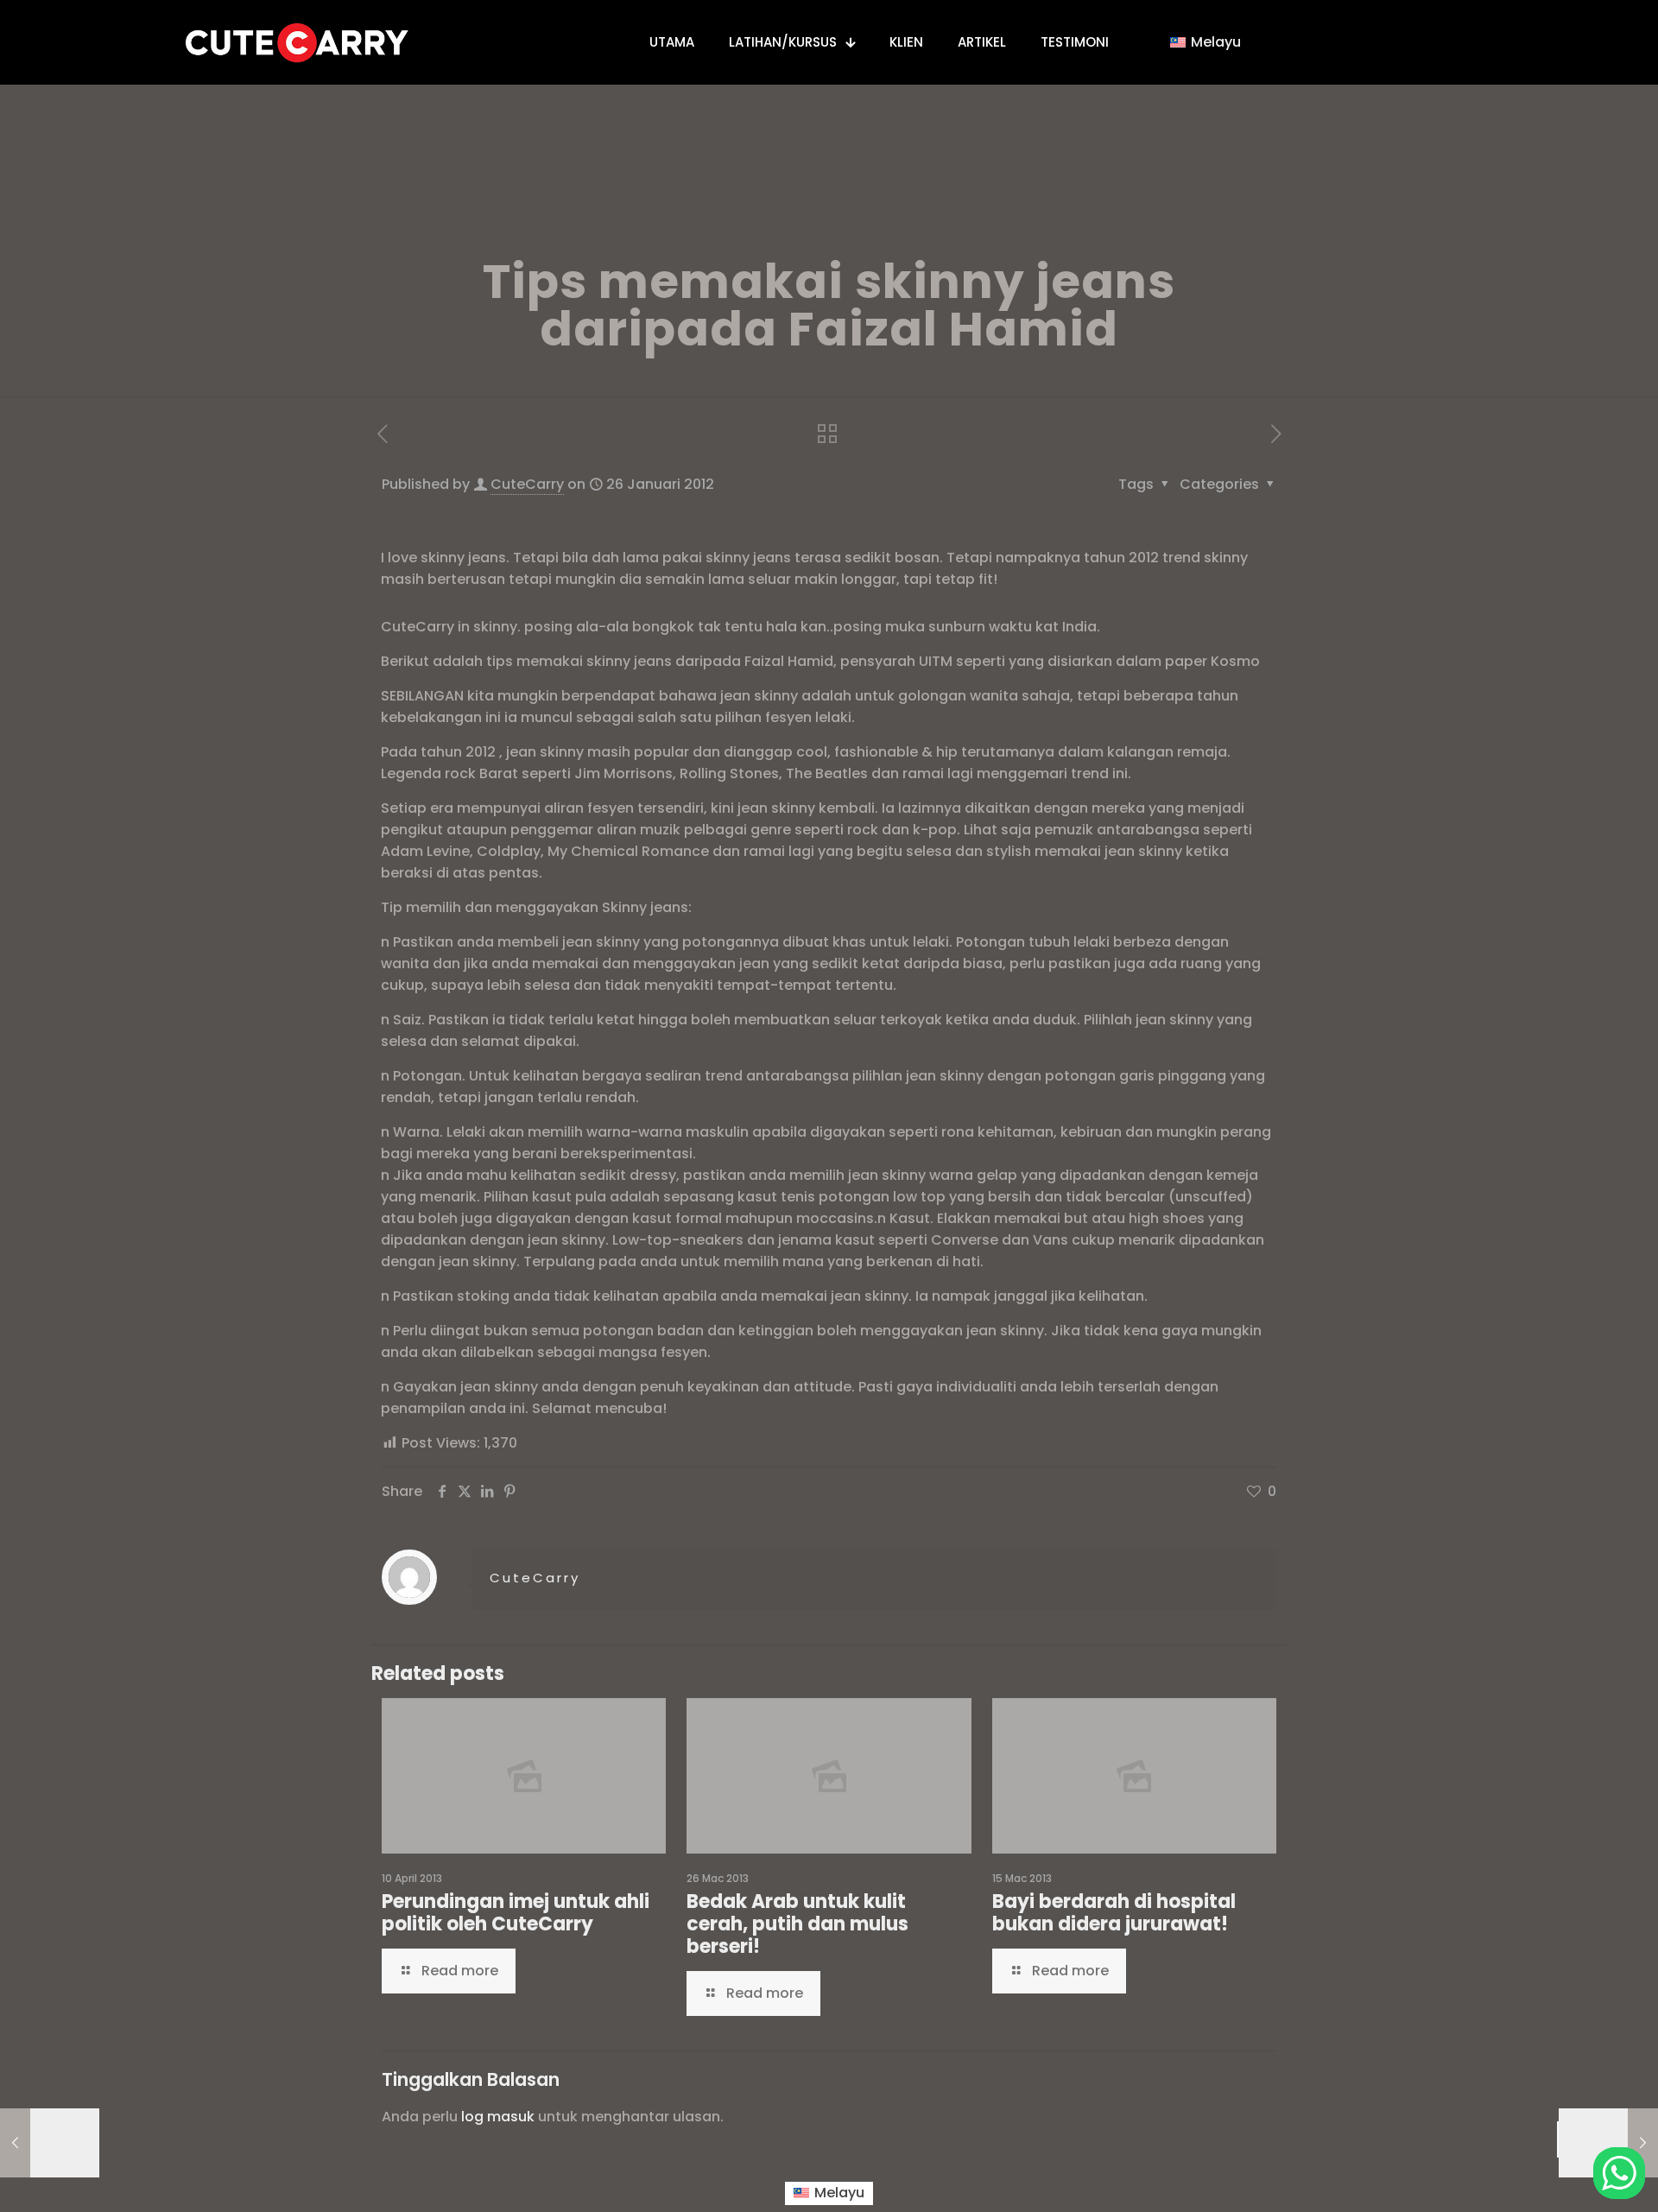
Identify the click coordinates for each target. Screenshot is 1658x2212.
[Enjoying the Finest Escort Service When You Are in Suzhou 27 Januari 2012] (1608, 2143)
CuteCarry (527, 484)
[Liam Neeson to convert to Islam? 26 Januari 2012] (50, 2143)
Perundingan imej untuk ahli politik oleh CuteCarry (516, 1913)
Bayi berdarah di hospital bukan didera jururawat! (1114, 1913)
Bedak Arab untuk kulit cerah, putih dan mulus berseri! (797, 1924)
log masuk (498, 2117)
